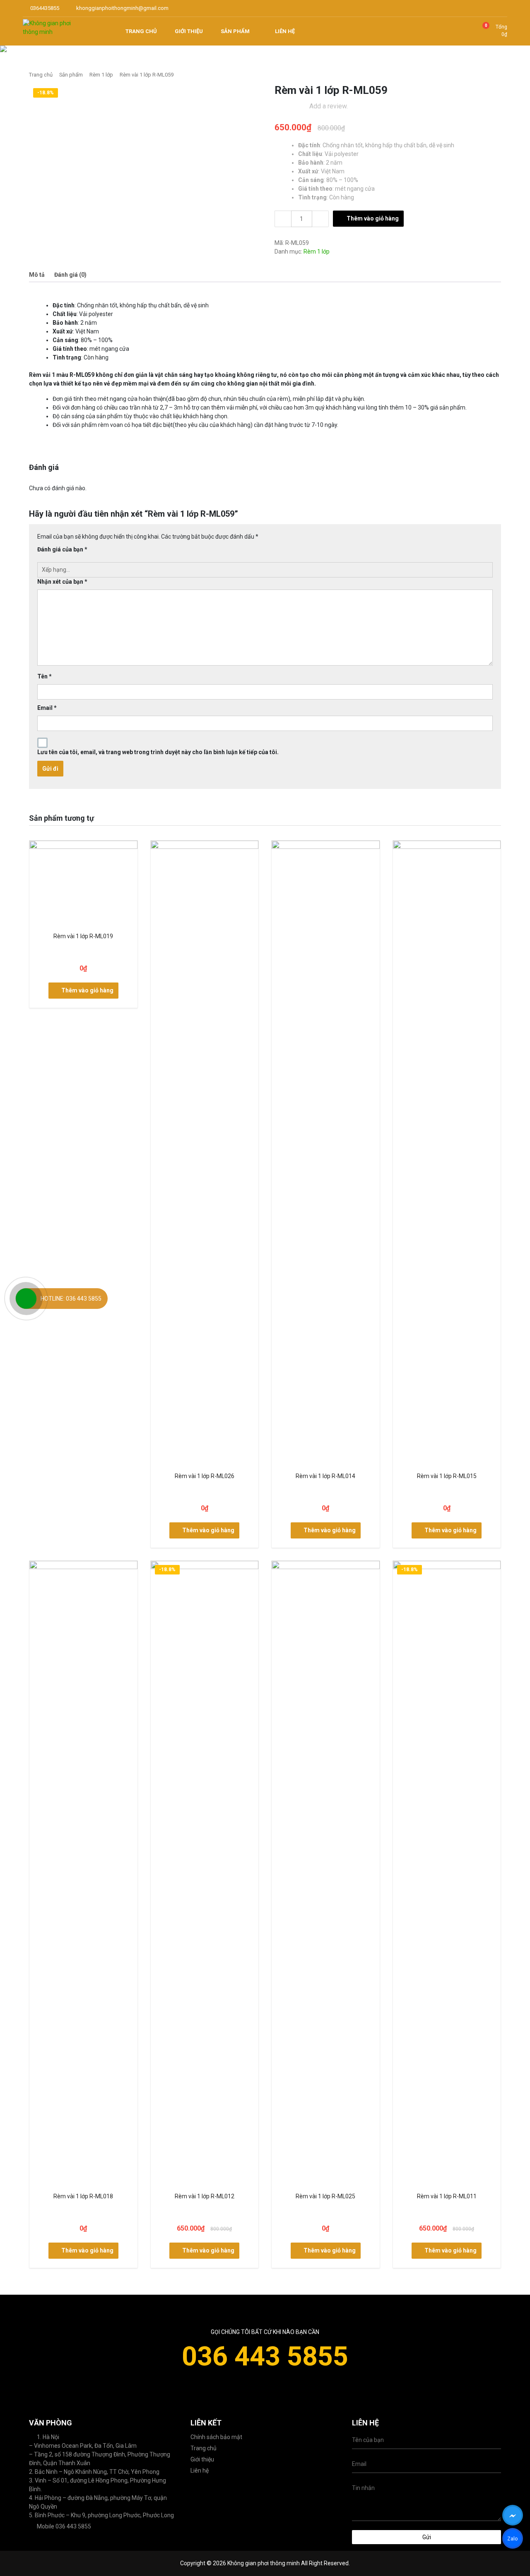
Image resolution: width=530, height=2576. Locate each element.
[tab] (37, 275)
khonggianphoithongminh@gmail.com (122, 8)
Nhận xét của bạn (62, 582)
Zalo (512, 2540)
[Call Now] (26, 1299)
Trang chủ (41, 75)
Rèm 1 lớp (101, 75)
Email (47, 708)
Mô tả (37, 275)
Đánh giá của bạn (62, 549)
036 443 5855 (265, 2356)
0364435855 (44, 8)
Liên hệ (200, 2471)
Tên (45, 676)
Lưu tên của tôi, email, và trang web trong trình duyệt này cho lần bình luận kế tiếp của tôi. (158, 752)
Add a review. (329, 106)
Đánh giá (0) (70, 275)
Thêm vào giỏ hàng (373, 218)
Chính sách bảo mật (216, 2437)
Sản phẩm (71, 75)
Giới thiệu (202, 2459)
